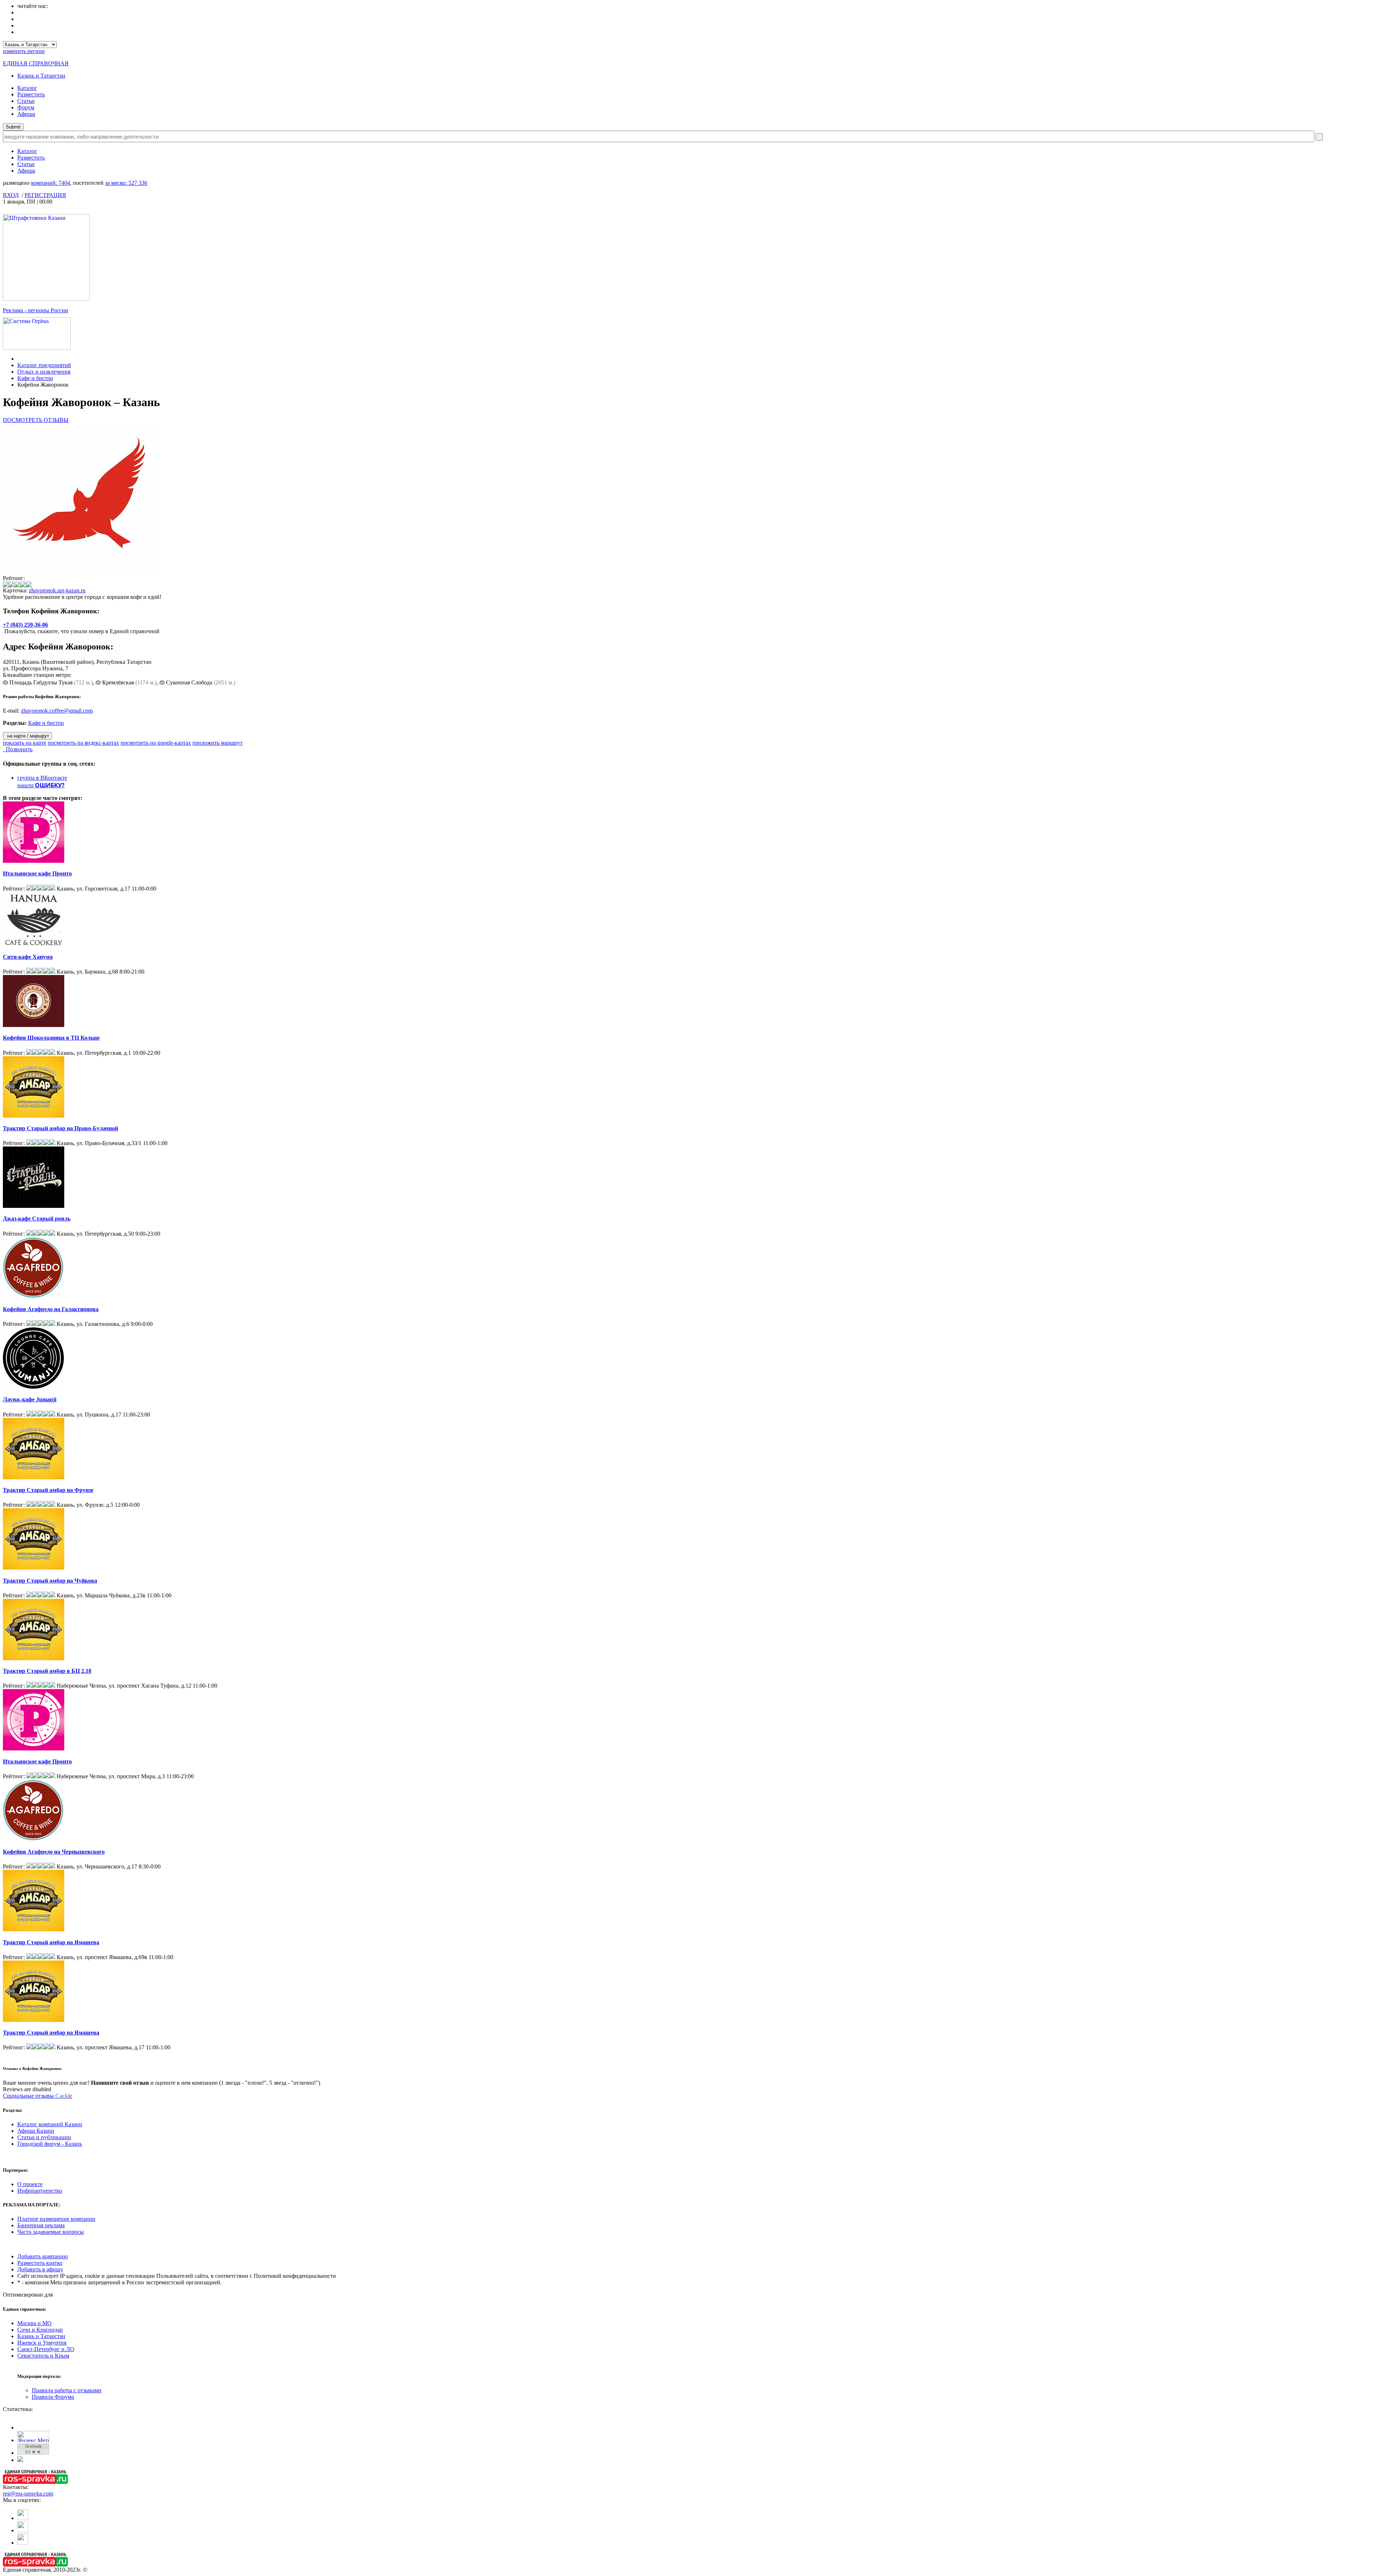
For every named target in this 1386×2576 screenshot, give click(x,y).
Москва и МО (34, 2323)
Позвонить (18, 749)
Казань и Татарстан (41, 76)
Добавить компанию (43, 2256)
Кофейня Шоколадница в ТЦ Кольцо (51, 1038)
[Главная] (19, 359)
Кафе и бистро (35, 378)
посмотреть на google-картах (156, 743)
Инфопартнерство (40, 2191)
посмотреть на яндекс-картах (83, 743)
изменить (24, 51)
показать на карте (25, 743)
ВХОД (11, 195)
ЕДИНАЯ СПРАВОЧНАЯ (36, 63)
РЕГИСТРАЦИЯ (45, 195)
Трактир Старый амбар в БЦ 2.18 (47, 1671)
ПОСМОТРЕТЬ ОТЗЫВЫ (36, 420)
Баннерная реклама (41, 2225)
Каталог (27, 88)
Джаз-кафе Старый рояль (37, 1219)
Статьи (26, 101)
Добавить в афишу (40, 2269)
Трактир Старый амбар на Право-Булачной (60, 1128)
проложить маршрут (217, 743)
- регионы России (36, 310)
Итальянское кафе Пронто (37, 873)
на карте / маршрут (27, 736)
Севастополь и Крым (43, 2356)
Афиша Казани (36, 2131)
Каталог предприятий (44, 365)
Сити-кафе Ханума (28, 957)
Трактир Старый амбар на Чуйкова (50, 1581)
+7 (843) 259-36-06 (25, 625)
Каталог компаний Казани (50, 2124)
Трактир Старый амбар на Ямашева (51, 1942)
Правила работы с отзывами (67, 2390)
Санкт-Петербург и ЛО (46, 2349)
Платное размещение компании (56, 2219)
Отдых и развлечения (44, 372)
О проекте (30, 2184)
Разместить (31, 94)
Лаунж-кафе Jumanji (30, 1399)
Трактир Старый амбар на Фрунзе (48, 1490)
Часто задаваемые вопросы (51, 2232)
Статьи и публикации (44, 2137)
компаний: (51, 183)
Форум (26, 107)
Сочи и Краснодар (40, 2330)
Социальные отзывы (38, 2096)
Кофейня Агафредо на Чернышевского (54, 1852)
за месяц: (126, 183)
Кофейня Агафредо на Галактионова (51, 1309)
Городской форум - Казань (50, 2144)
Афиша (26, 114)
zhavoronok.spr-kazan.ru (57, 590)
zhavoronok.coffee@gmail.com (57, 711)
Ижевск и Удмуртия (42, 2343)
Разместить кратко (40, 2263)
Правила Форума (53, 2397)
